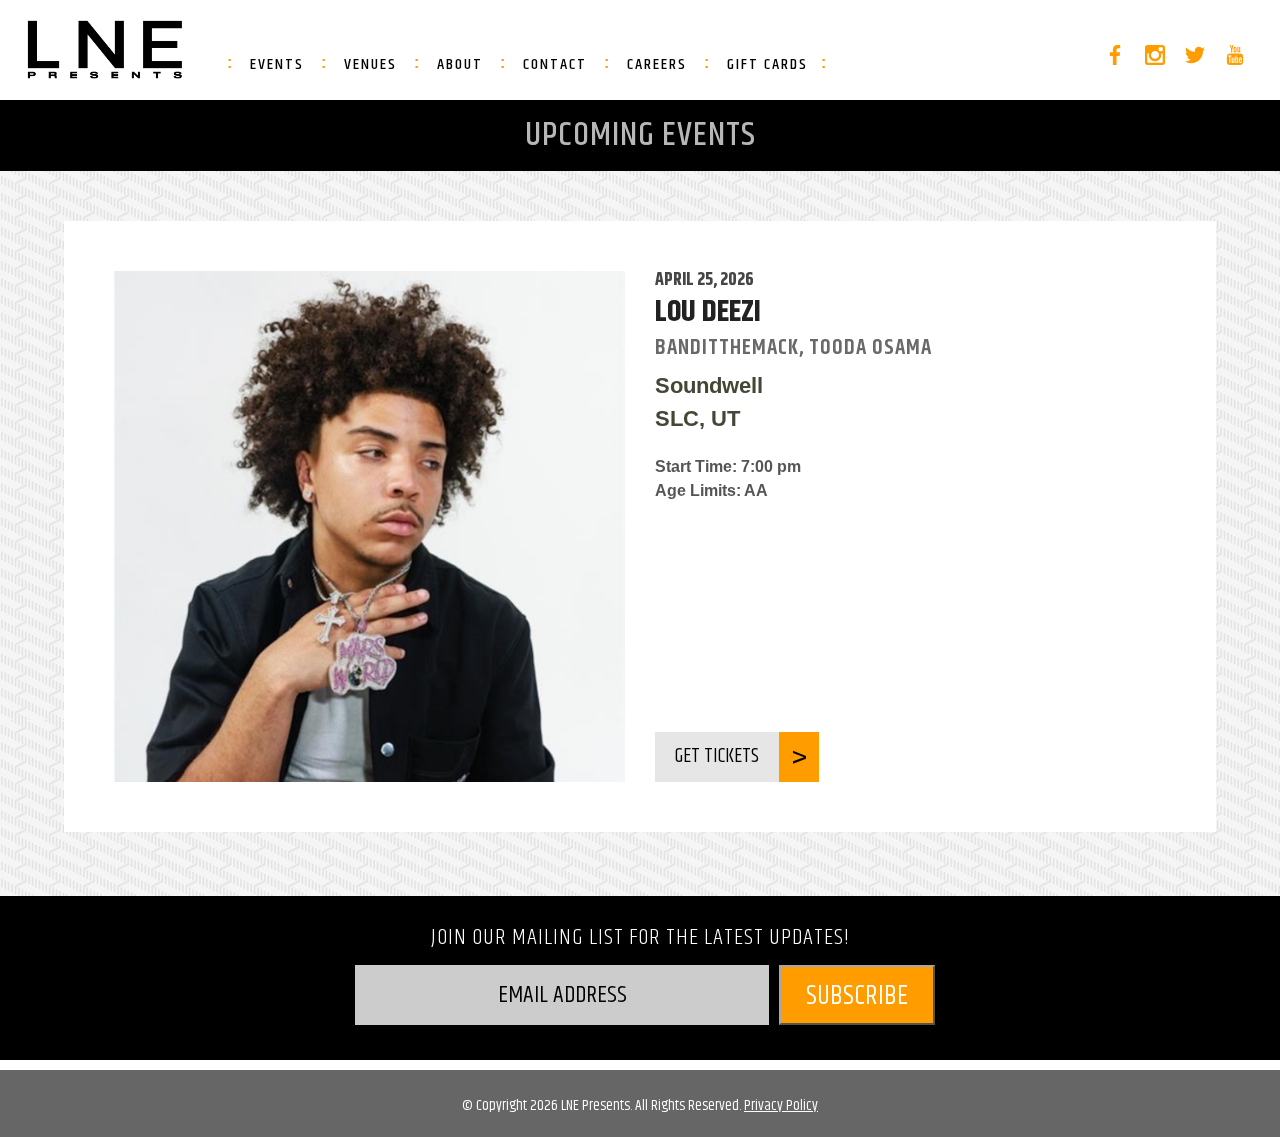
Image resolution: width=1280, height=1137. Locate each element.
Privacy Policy (781, 1105)
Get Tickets (717, 756)
